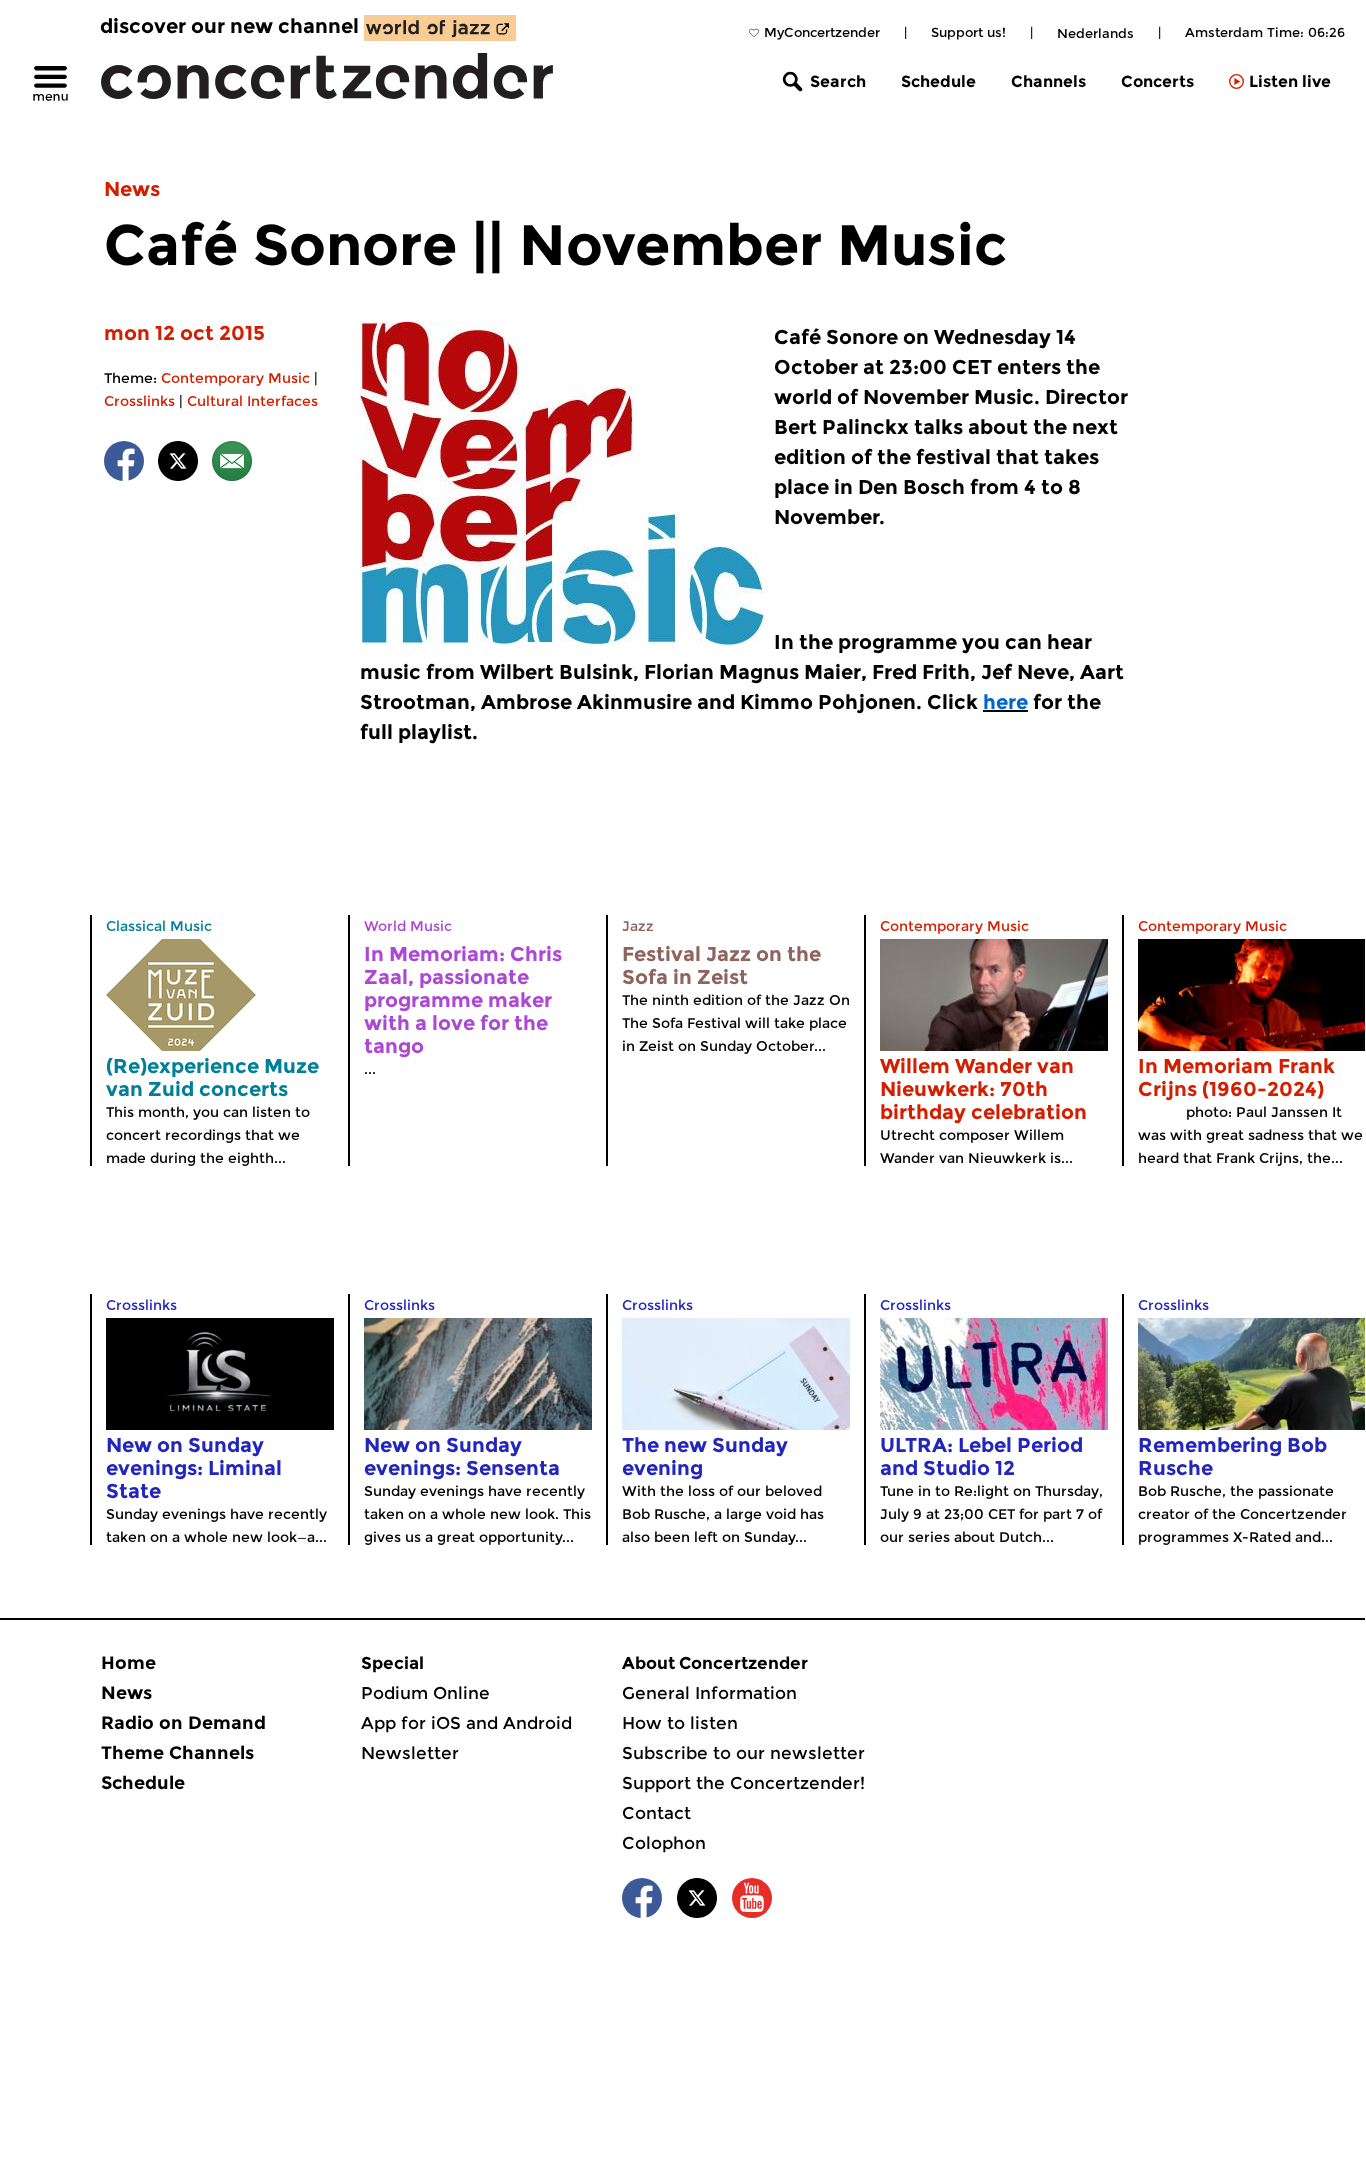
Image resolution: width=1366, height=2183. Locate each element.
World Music (408, 926)
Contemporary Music (235, 378)
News (132, 189)
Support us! (968, 32)
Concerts (1157, 81)
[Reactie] (232, 464)
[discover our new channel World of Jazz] (440, 28)
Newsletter (410, 1753)
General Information (709, 1693)
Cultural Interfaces (252, 401)
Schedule (938, 81)
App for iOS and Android (466, 1723)
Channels (1048, 81)
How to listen (680, 1723)
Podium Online (425, 1693)
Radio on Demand (183, 1723)
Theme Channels (177, 1753)
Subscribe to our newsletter (743, 1753)
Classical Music (159, 926)
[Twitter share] (178, 464)
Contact (656, 1813)
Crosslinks (139, 401)
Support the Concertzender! (743, 1783)
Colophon (664, 1843)
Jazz (638, 926)
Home (128, 1663)
